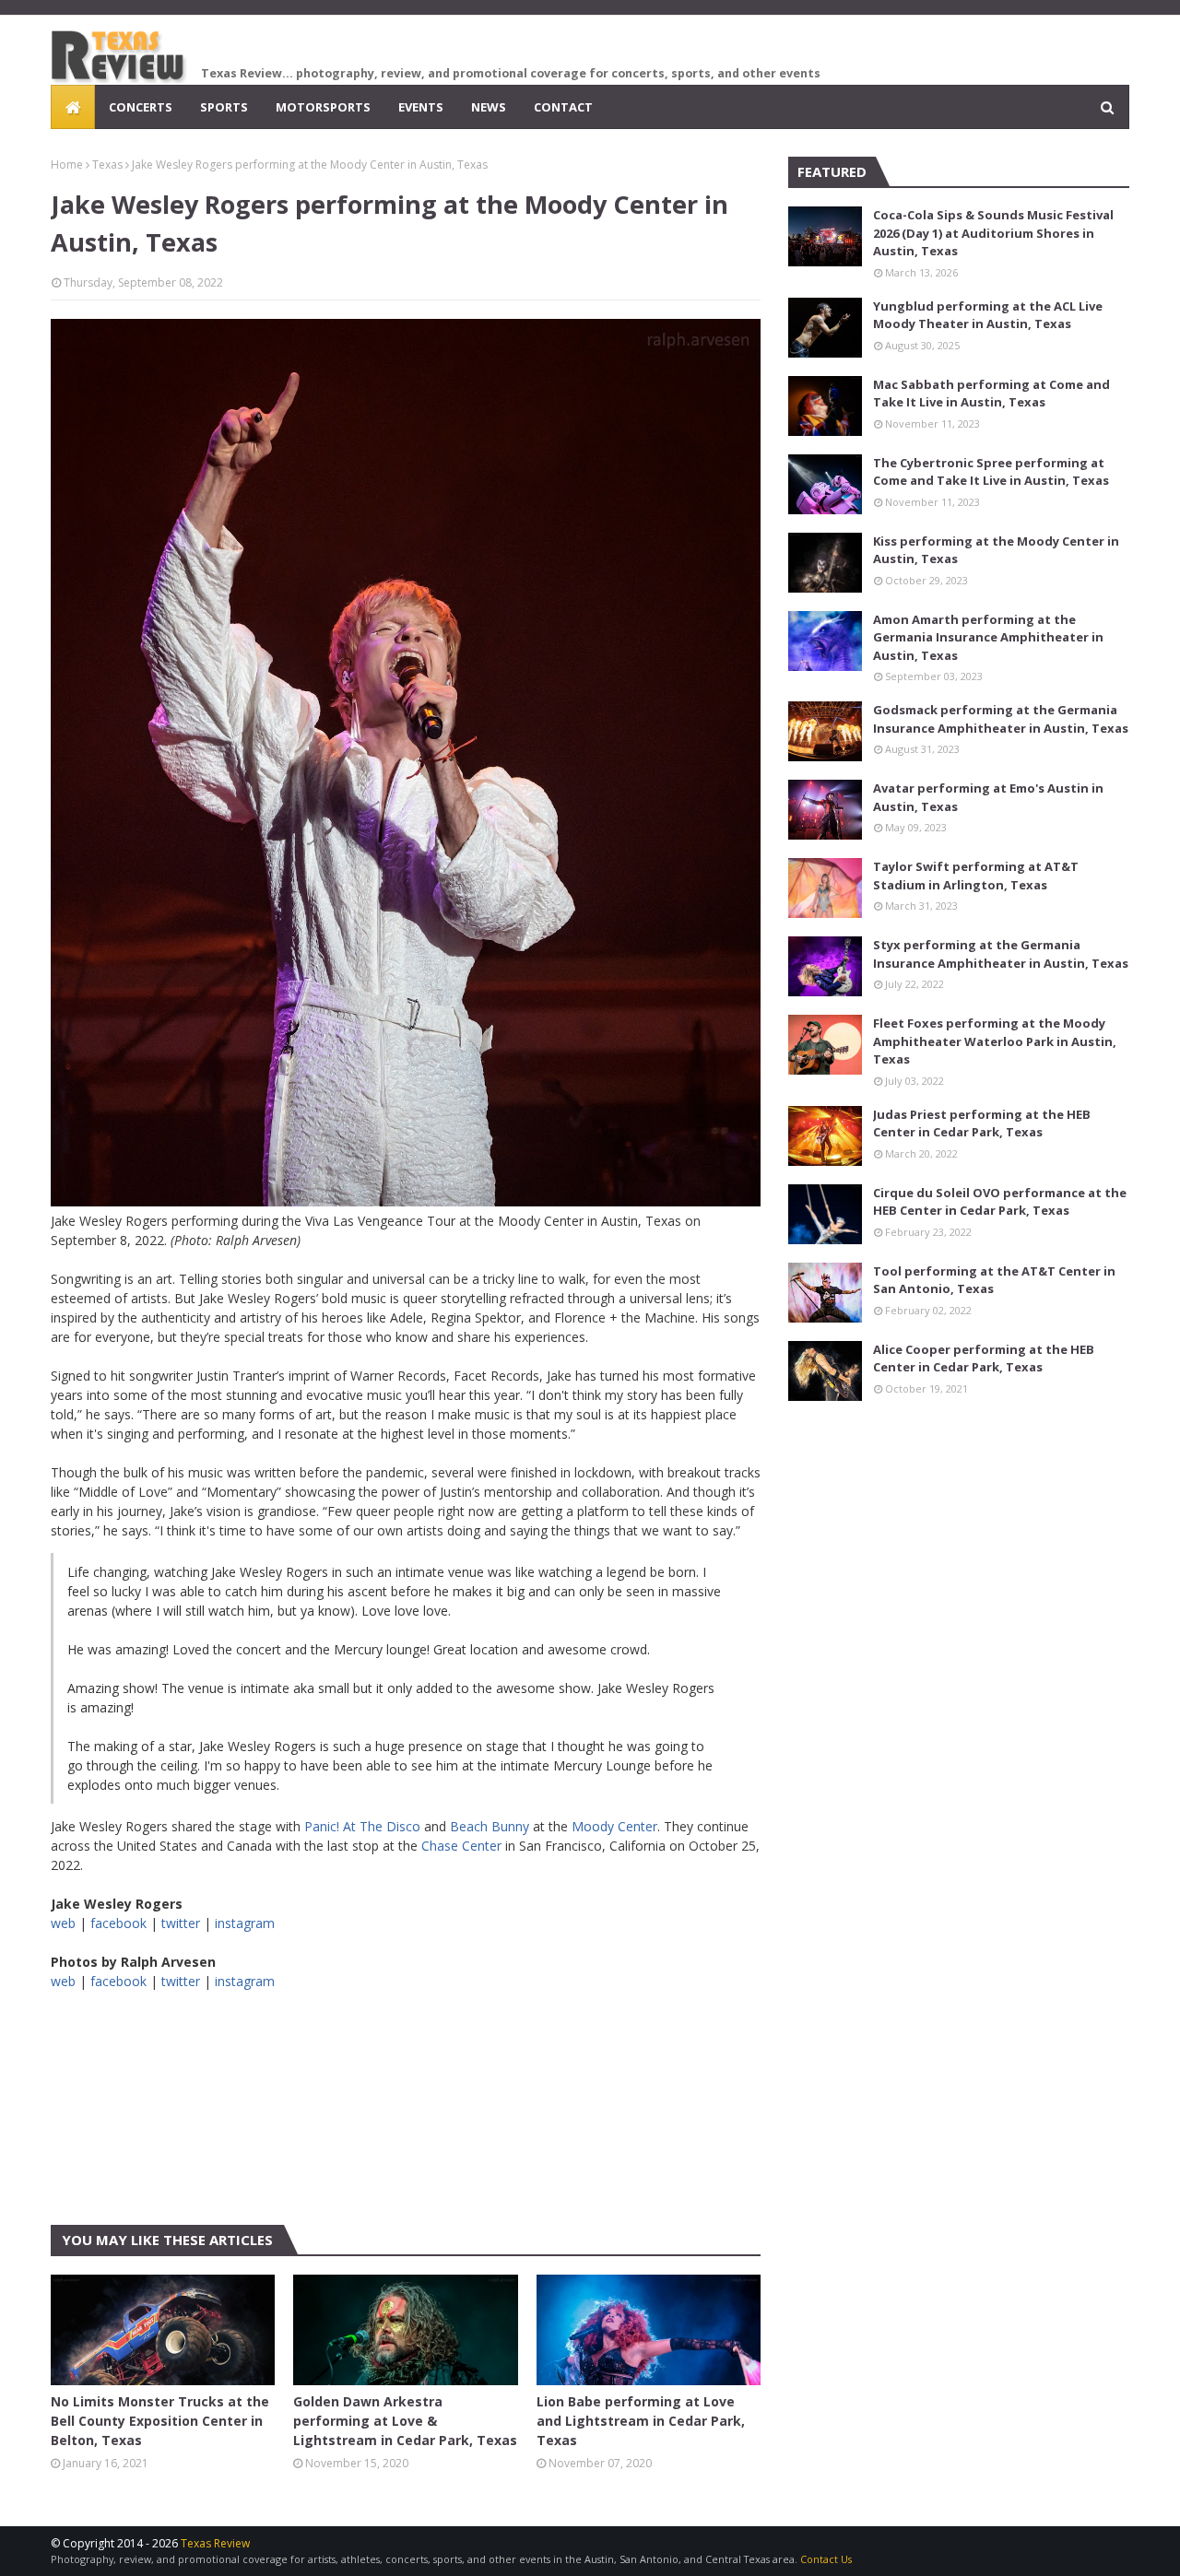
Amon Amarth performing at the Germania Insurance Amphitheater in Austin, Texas (988, 637)
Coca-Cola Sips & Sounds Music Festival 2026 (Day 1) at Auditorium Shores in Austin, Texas (993, 233)
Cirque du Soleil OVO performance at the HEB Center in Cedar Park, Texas (1000, 1202)
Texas (107, 165)
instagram (245, 1923)
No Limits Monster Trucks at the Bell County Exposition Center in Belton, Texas (160, 2421)
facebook (118, 1923)
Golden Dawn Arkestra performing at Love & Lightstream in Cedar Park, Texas (405, 2421)
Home (67, 165)
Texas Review (215, 2543)
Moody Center (614, 1826)
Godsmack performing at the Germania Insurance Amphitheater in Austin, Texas (1001, 719)
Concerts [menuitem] (141, 107)
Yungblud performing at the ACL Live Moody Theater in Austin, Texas (988, 315)
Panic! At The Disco (362, 1826)
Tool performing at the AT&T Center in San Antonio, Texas (994, 1280)
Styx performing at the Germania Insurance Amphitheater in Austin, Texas (1001, 954)
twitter (181, 1923)
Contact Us (826, 2559)
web (63, 1923)
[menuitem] (73, 107)
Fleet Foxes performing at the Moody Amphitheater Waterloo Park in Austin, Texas (995, 1041)
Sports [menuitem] (224, 107)
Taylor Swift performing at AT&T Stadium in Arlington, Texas (976, 876)
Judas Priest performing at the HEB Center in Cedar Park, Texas (982, 1123)
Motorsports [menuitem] (323, 107)
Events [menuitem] (421, 107)
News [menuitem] (489, 107)
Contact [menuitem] (563, 107)
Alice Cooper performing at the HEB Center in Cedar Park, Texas (984, 1359)
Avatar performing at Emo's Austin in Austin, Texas (988, 797)
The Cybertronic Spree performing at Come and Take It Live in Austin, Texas (991, 472)
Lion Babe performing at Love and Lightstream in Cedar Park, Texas (641, 2421)
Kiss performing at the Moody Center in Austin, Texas (996, 550)
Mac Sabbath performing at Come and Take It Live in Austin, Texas (991, 394)
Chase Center (461, 1846)
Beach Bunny (490, 1826)
